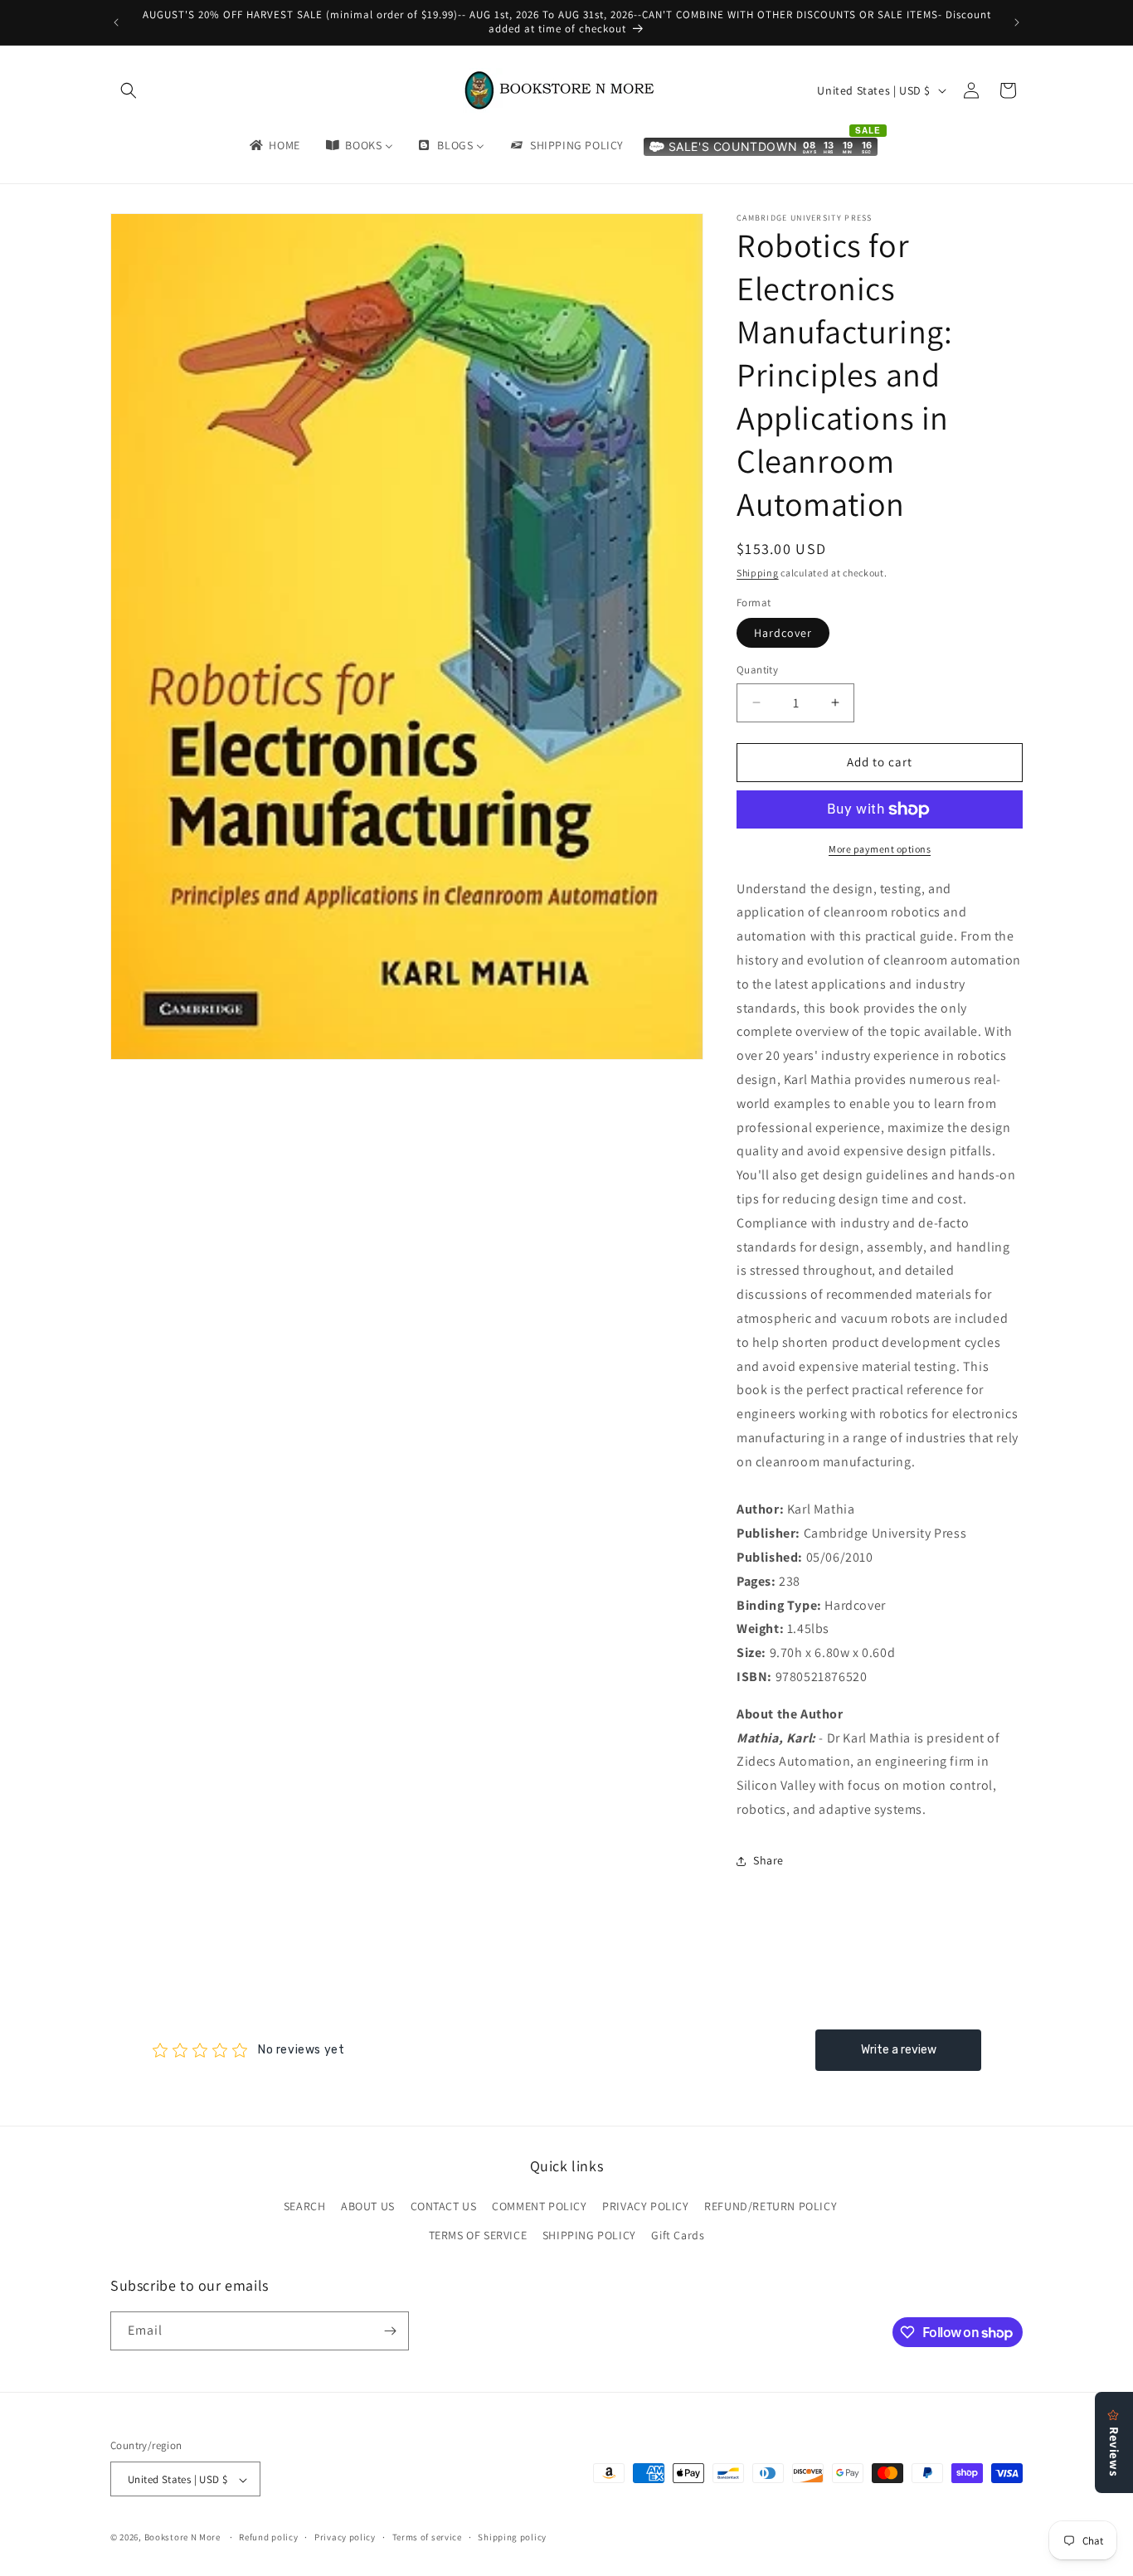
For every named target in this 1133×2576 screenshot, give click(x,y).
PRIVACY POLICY (645, 2206)
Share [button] (768, 1860)
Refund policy (268, 2537)
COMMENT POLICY (539, 2206)
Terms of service (427, 2537)
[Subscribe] (390, 2331)
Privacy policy (345, 2537)
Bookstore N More (182, 2538)
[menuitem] (274, 145)
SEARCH (305, 2206)
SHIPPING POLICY (589, 2236)
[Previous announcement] (116, 22)
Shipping (758, 573)
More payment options (880, 849)
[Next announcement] (1017, 22)
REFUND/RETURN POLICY (771, 2206)
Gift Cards (678, 2236)
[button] (129, 90)
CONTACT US (444, 2206)
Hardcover (783, 633)
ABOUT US (368, 2206)
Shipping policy (512, 2537)
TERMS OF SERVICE (478, 2236)
